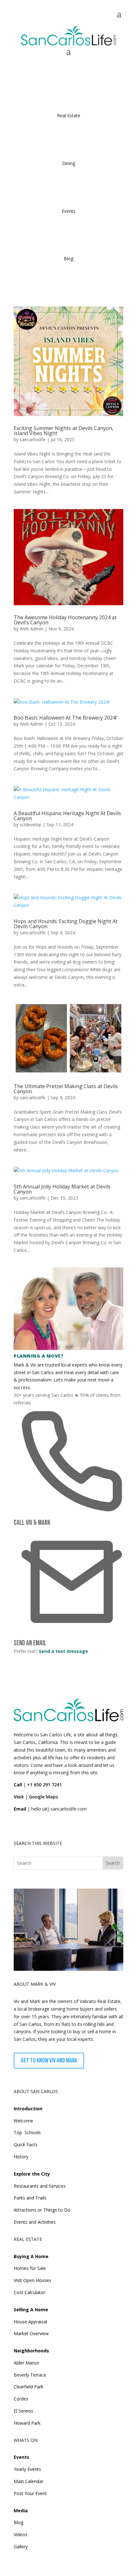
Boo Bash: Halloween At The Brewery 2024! (65, 718)
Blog (18, 2522)
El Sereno (23, 2411)
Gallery (21, 2547)
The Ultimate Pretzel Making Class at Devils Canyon (66, 1089)
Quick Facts (26, 2145)
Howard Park (27, 2423)
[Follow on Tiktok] (33, 1827)
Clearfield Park (29, 2387)
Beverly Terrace (30, 2375)
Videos (21, 2534)
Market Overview (31, 2333)
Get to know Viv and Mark (49, 2061)
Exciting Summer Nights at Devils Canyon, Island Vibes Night (64, 431)
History (21, 2157)
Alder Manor (26, 2363)
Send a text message (63, 1651)
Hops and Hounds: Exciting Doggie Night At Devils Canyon (66, 924)
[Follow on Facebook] (19, 1827)
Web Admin (32, 629)
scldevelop (31, 825)
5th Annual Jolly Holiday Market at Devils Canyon (62, 1189)
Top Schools (27, 2132)
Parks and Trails (30, 2198)
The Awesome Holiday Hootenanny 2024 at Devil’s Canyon (65, 620)
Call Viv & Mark (32, 1523)
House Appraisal (30, 2322)
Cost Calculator (29, 2292)
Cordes (21, 2399)
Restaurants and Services (40, 2186)
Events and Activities (35, 2222)
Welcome (23, 2121)
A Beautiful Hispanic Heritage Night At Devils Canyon (67, 816)
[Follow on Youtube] (63, 1827)
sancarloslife (33, 439)
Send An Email (30, 1643)
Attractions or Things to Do (42, 2210)
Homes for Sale (30, 2268)
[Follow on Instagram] (48, 1827)
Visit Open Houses (32, 2280)
